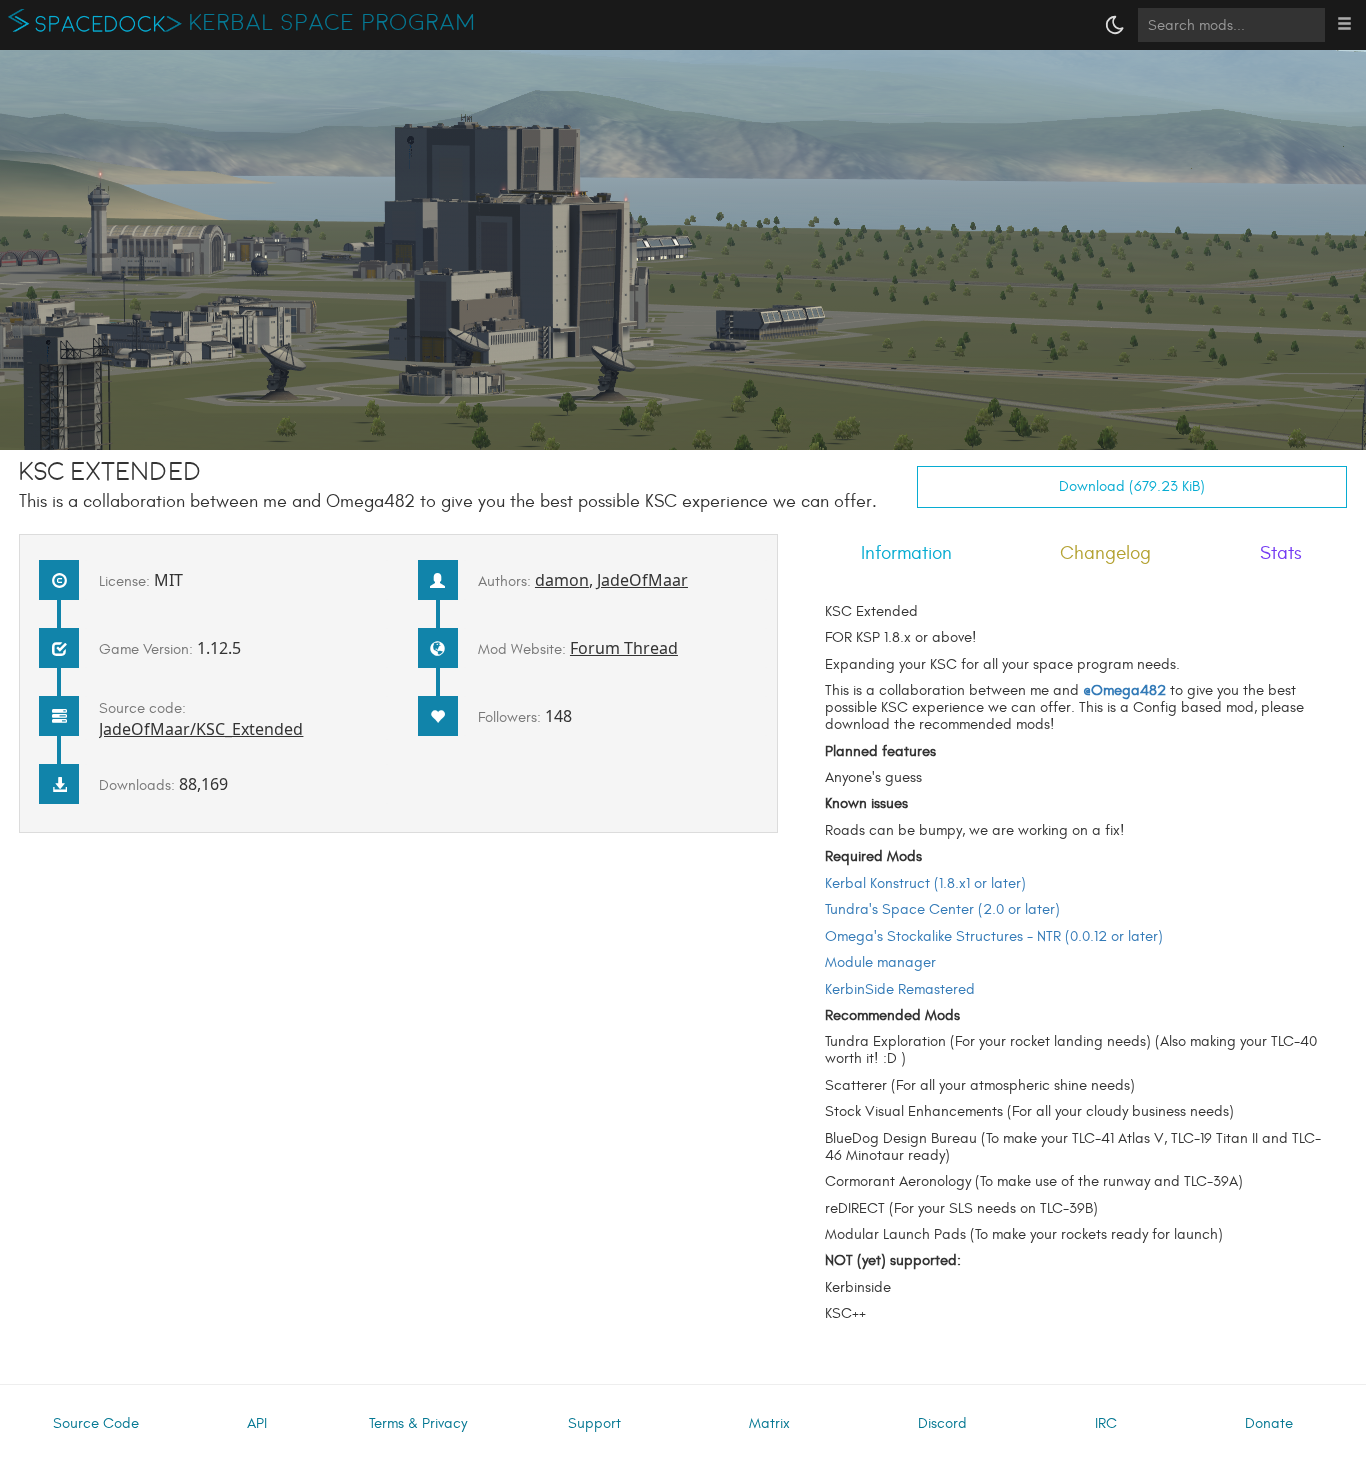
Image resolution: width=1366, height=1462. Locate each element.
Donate (1269, 1423)
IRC (1106, 1423)
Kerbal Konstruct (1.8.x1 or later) (925, 883)
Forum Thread (624, 648)
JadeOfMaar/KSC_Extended (201, 729)
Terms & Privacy (418, 1423)
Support (594, 1423)
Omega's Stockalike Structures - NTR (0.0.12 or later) (994, 936)
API (257, 1423)
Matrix (769, 1423)
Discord (942, 1423)
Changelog (1105, 553)
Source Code (96, 1423)
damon (562, 580)
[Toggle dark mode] (1115, 25)
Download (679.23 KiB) (1132, 486)
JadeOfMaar (642, 580)
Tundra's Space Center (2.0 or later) (942, 909)
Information (906, 553)
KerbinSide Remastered (900, 989)
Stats (1281, 553)
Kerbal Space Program (332, 23)
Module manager (880, 962)
